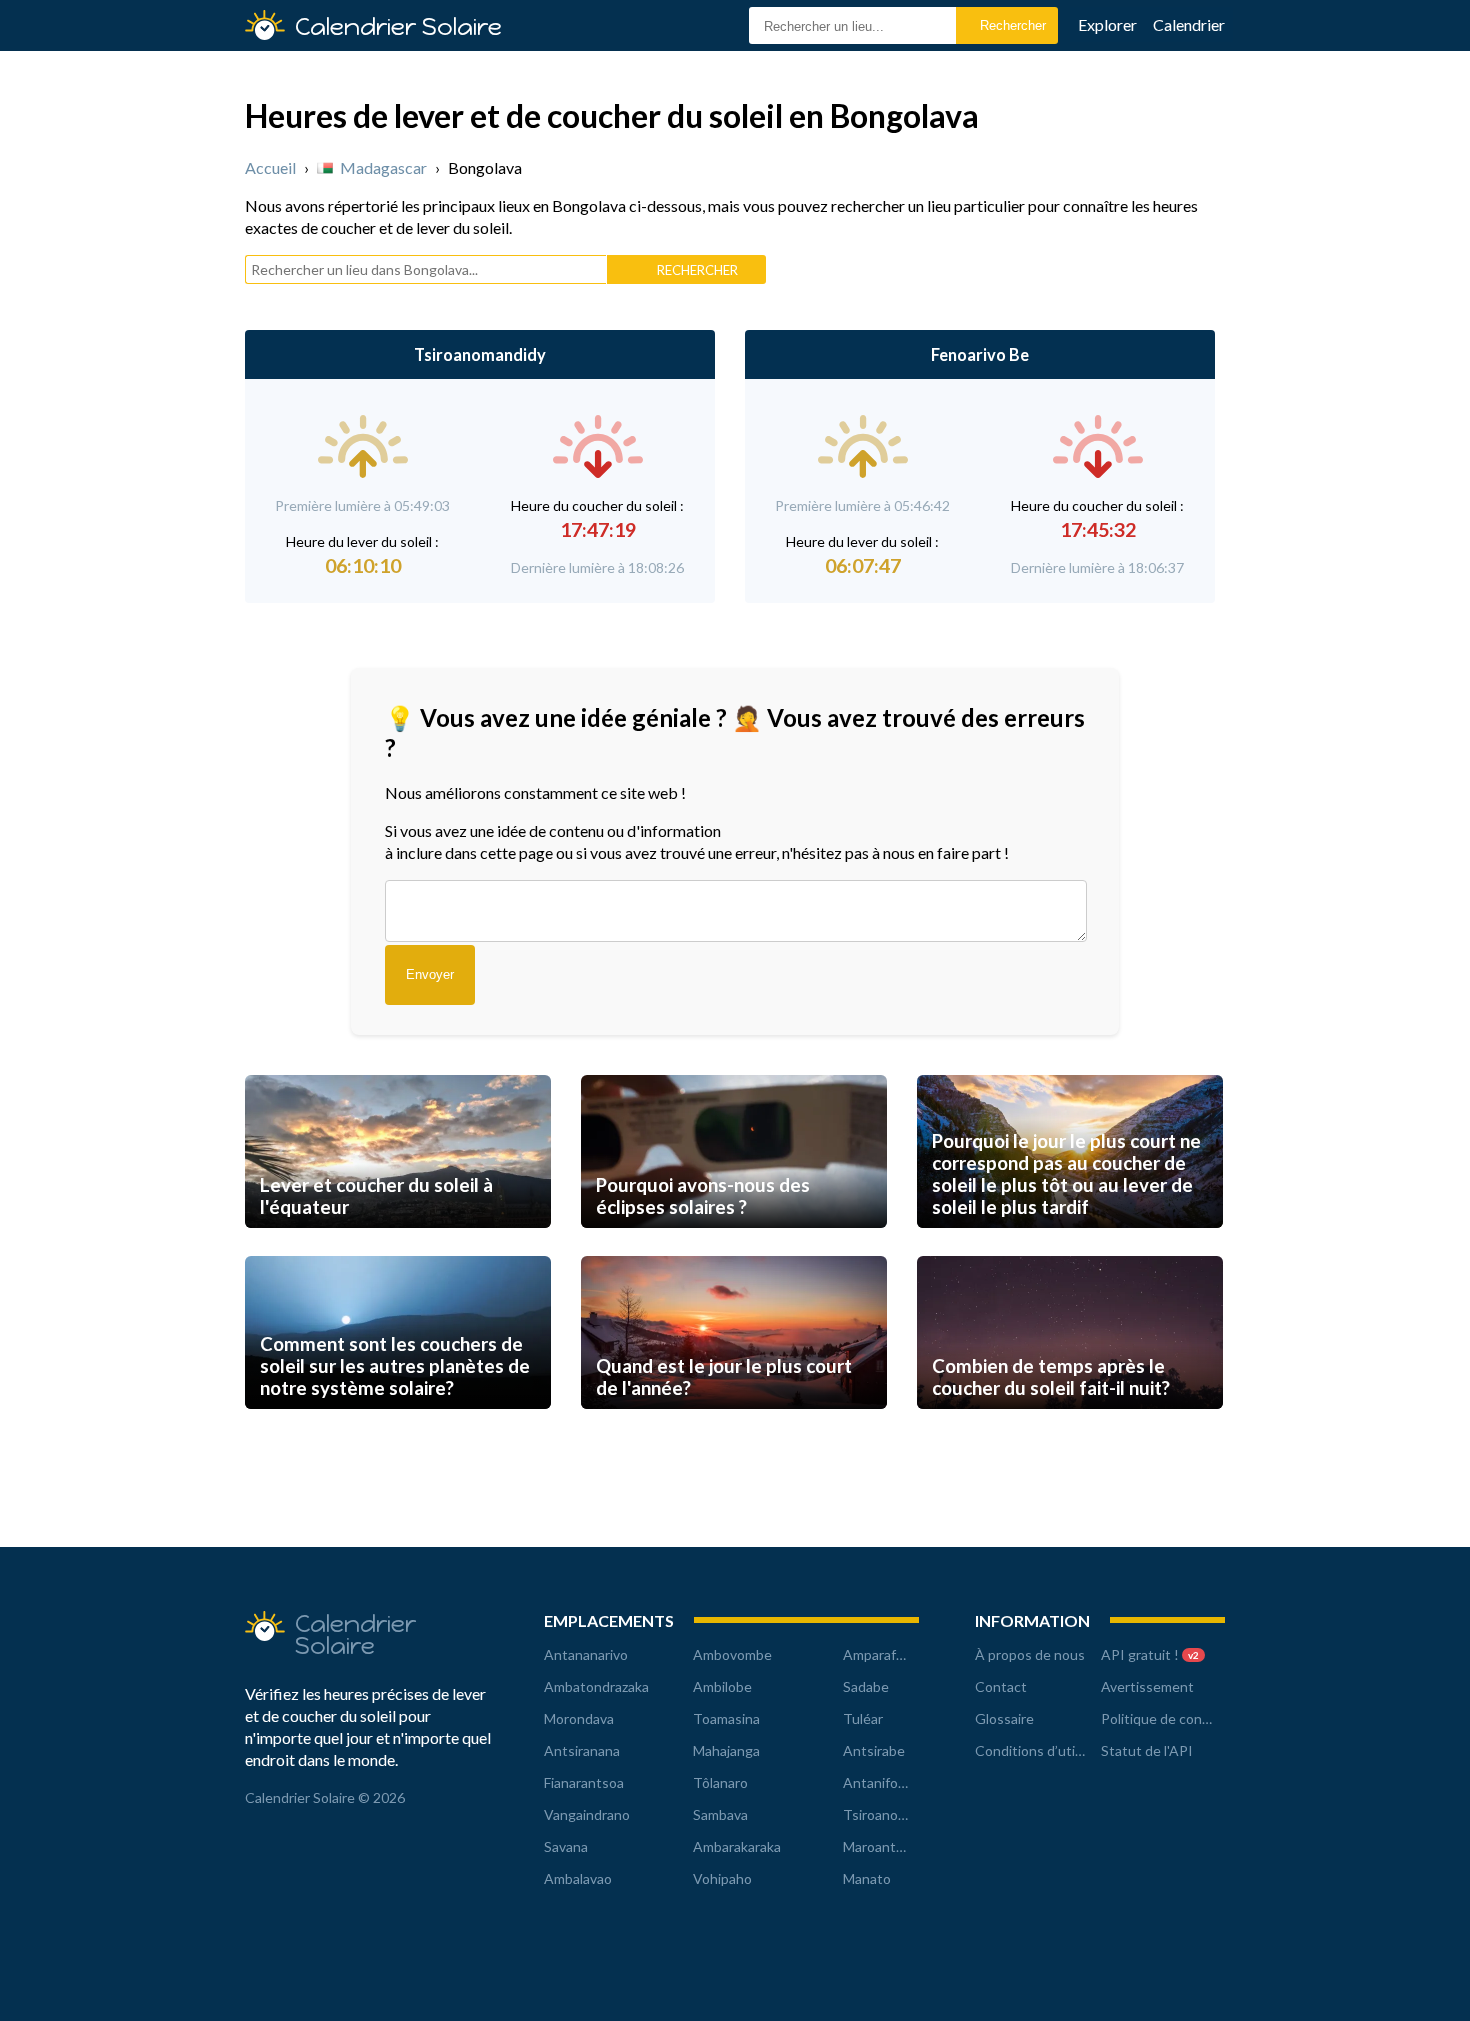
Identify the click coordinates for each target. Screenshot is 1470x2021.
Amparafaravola (891, 1654)
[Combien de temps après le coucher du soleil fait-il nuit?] (1070, 1427)
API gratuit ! (1150, 1654)
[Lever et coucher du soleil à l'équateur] (398, 1246)
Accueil (270, 167)
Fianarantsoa (584, 1782)
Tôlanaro (720, 1782)
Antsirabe (874, 1750)
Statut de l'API (1147, 1750)
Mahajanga (726, 1750)
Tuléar (863, 1718)
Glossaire (1004, 1718)
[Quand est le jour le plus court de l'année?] (734, 1427)
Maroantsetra (886, 1846)
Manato (867, 1878)
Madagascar (383, 167)
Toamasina (726, 1718)
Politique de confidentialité (1185, 1718)
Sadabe (866, 1686)
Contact (1001, 1686)
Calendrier (1189, 24)
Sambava (720, 1814)
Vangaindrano (587, 1814)
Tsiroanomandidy (480, 354)
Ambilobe (722, 1686)
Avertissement (1147, 1686)
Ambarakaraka (737, 1846)
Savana (566, 1846)
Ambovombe (732, 1654)
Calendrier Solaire (398, 26)
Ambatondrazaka (596, 1686)
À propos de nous (1030, 1654)
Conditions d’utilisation (1047, 1750)
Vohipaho (722, 1878)
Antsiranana (582, 1750)
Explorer (1107, 24)
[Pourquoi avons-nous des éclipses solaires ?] (734, 1246)
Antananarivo (586, 1654)
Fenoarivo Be (980, 354)
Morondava (579, 1718)
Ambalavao (578, 1878)
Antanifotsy (880, 1782)
